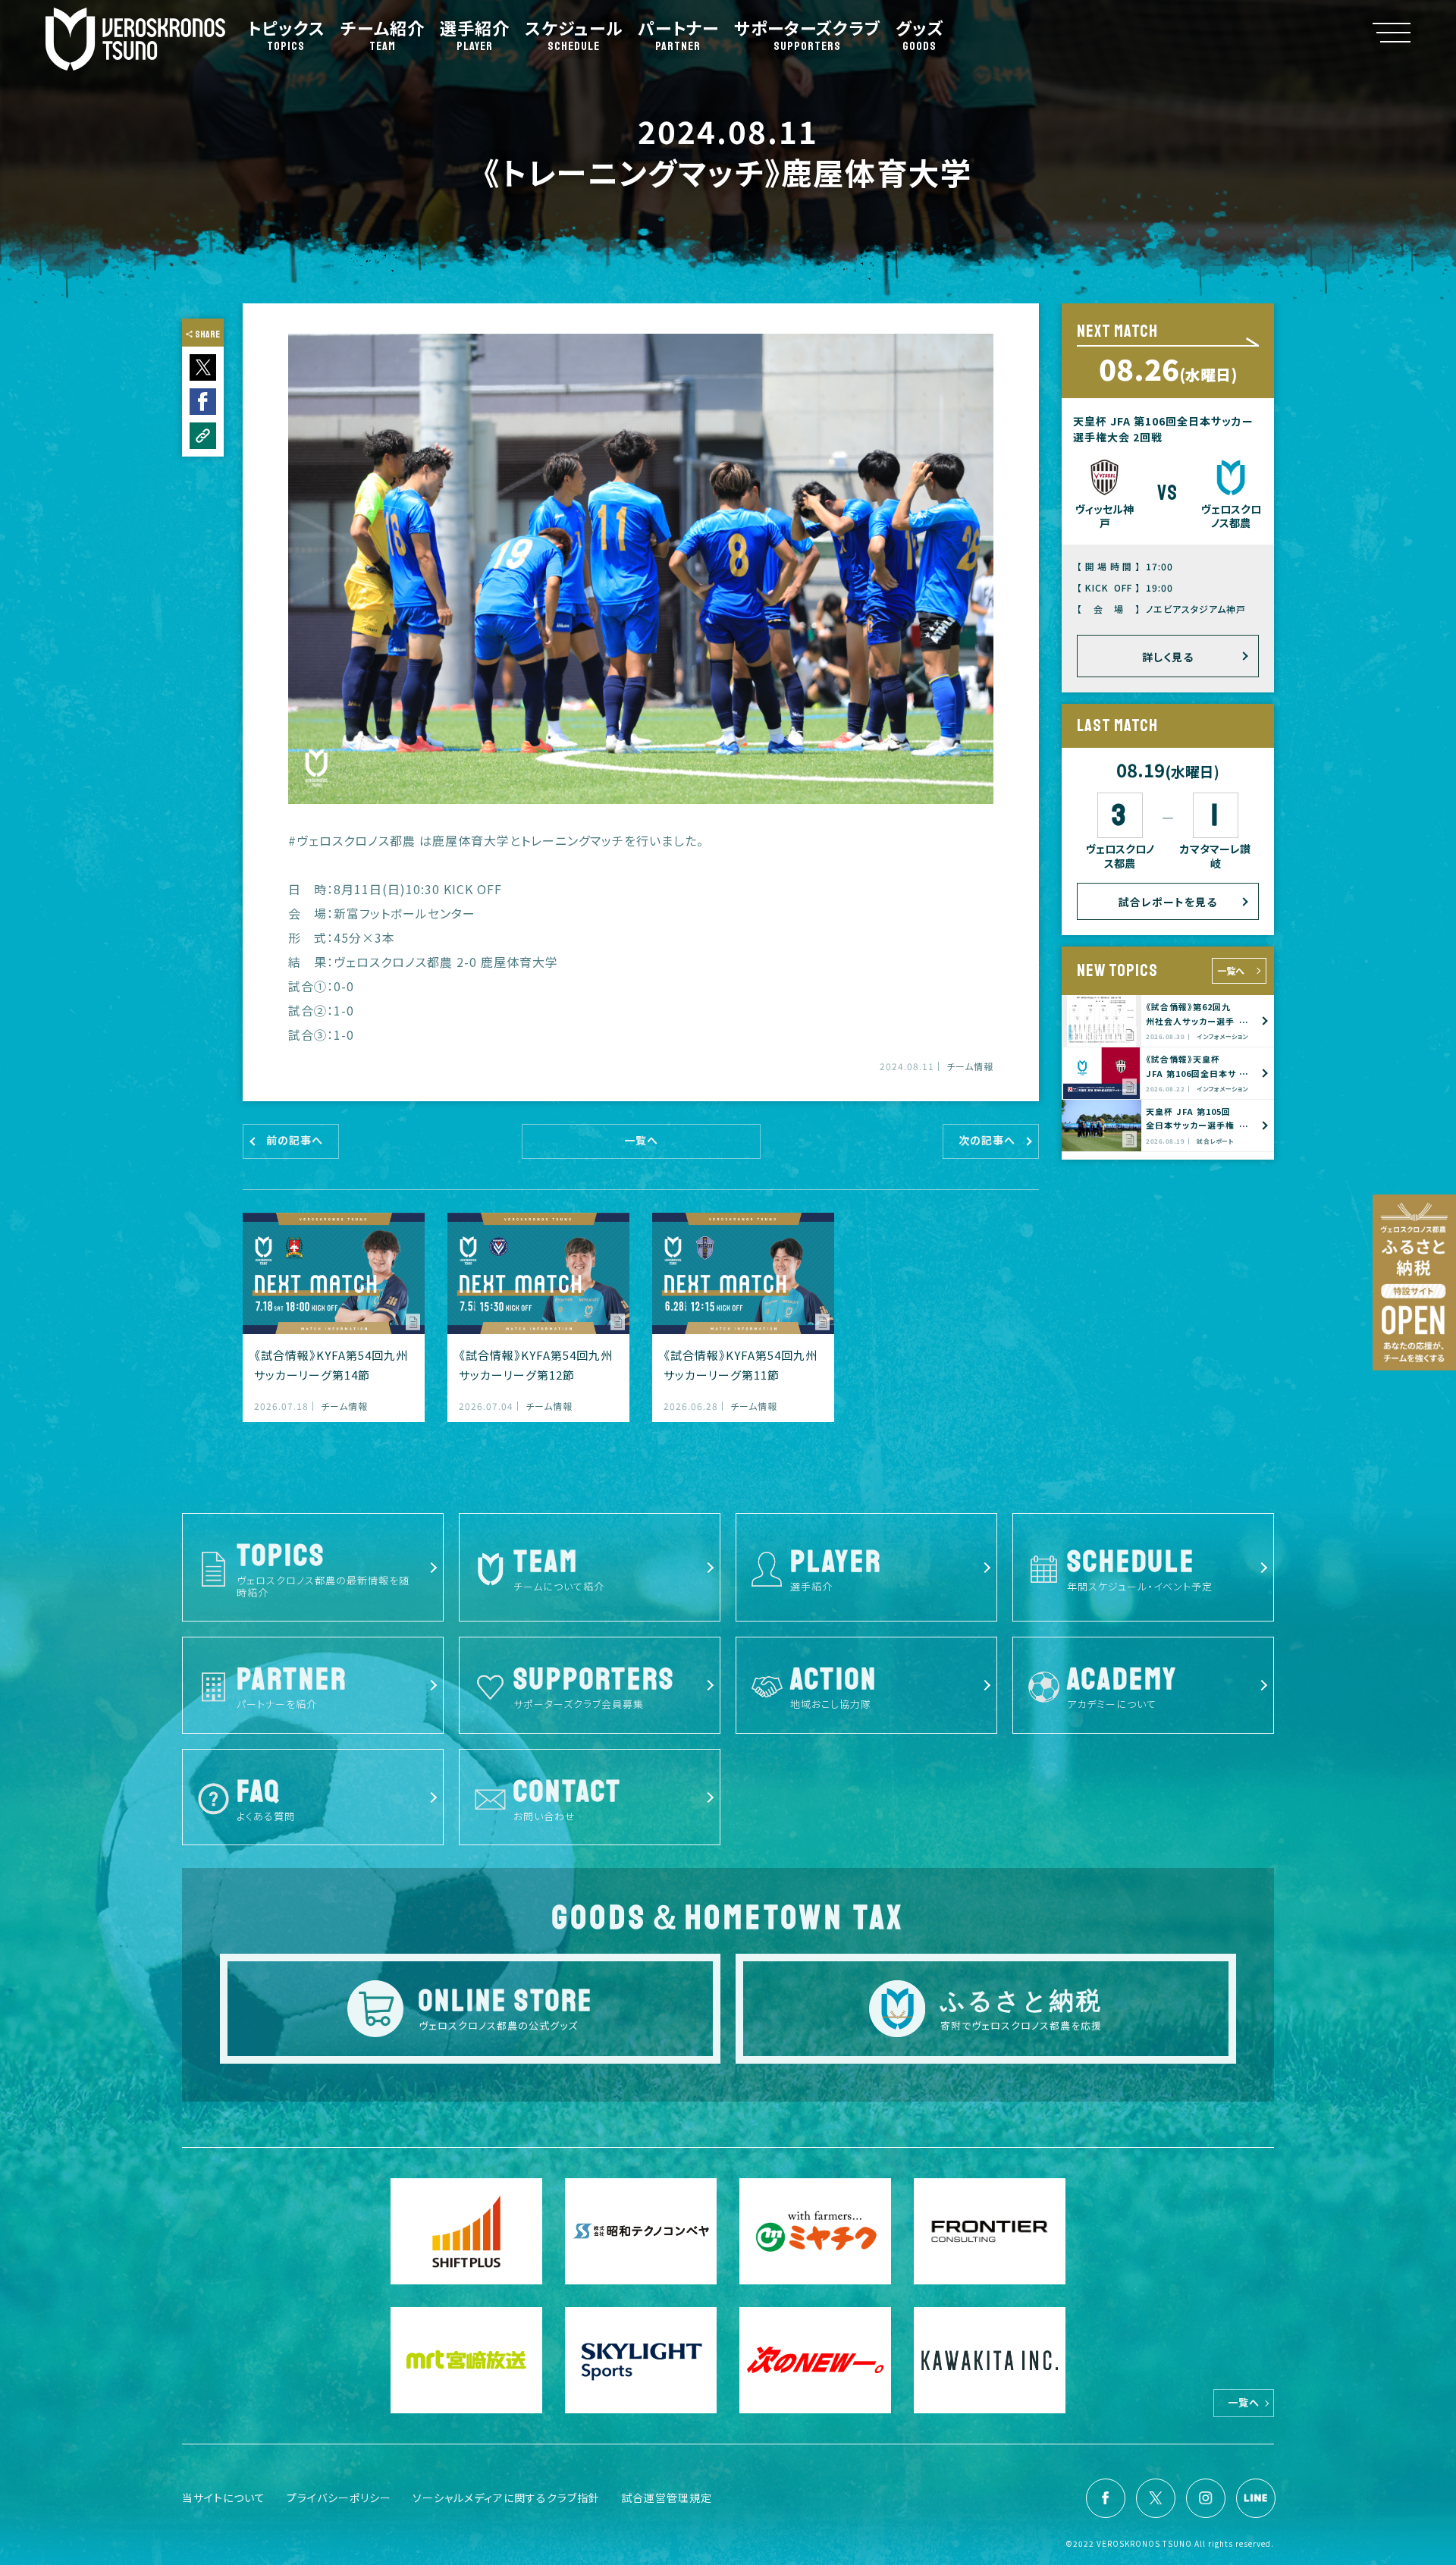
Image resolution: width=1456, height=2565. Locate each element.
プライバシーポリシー (339, 2497)
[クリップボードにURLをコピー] (203, 436)
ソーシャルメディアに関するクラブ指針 (506, 2497)
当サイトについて (224, 2497)
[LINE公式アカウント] (1256, 2498)
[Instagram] (1206, 2498)
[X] (1156, 2498)
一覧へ (1231, 970)
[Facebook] (1106, 2498)
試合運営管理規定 (667, 2497)
